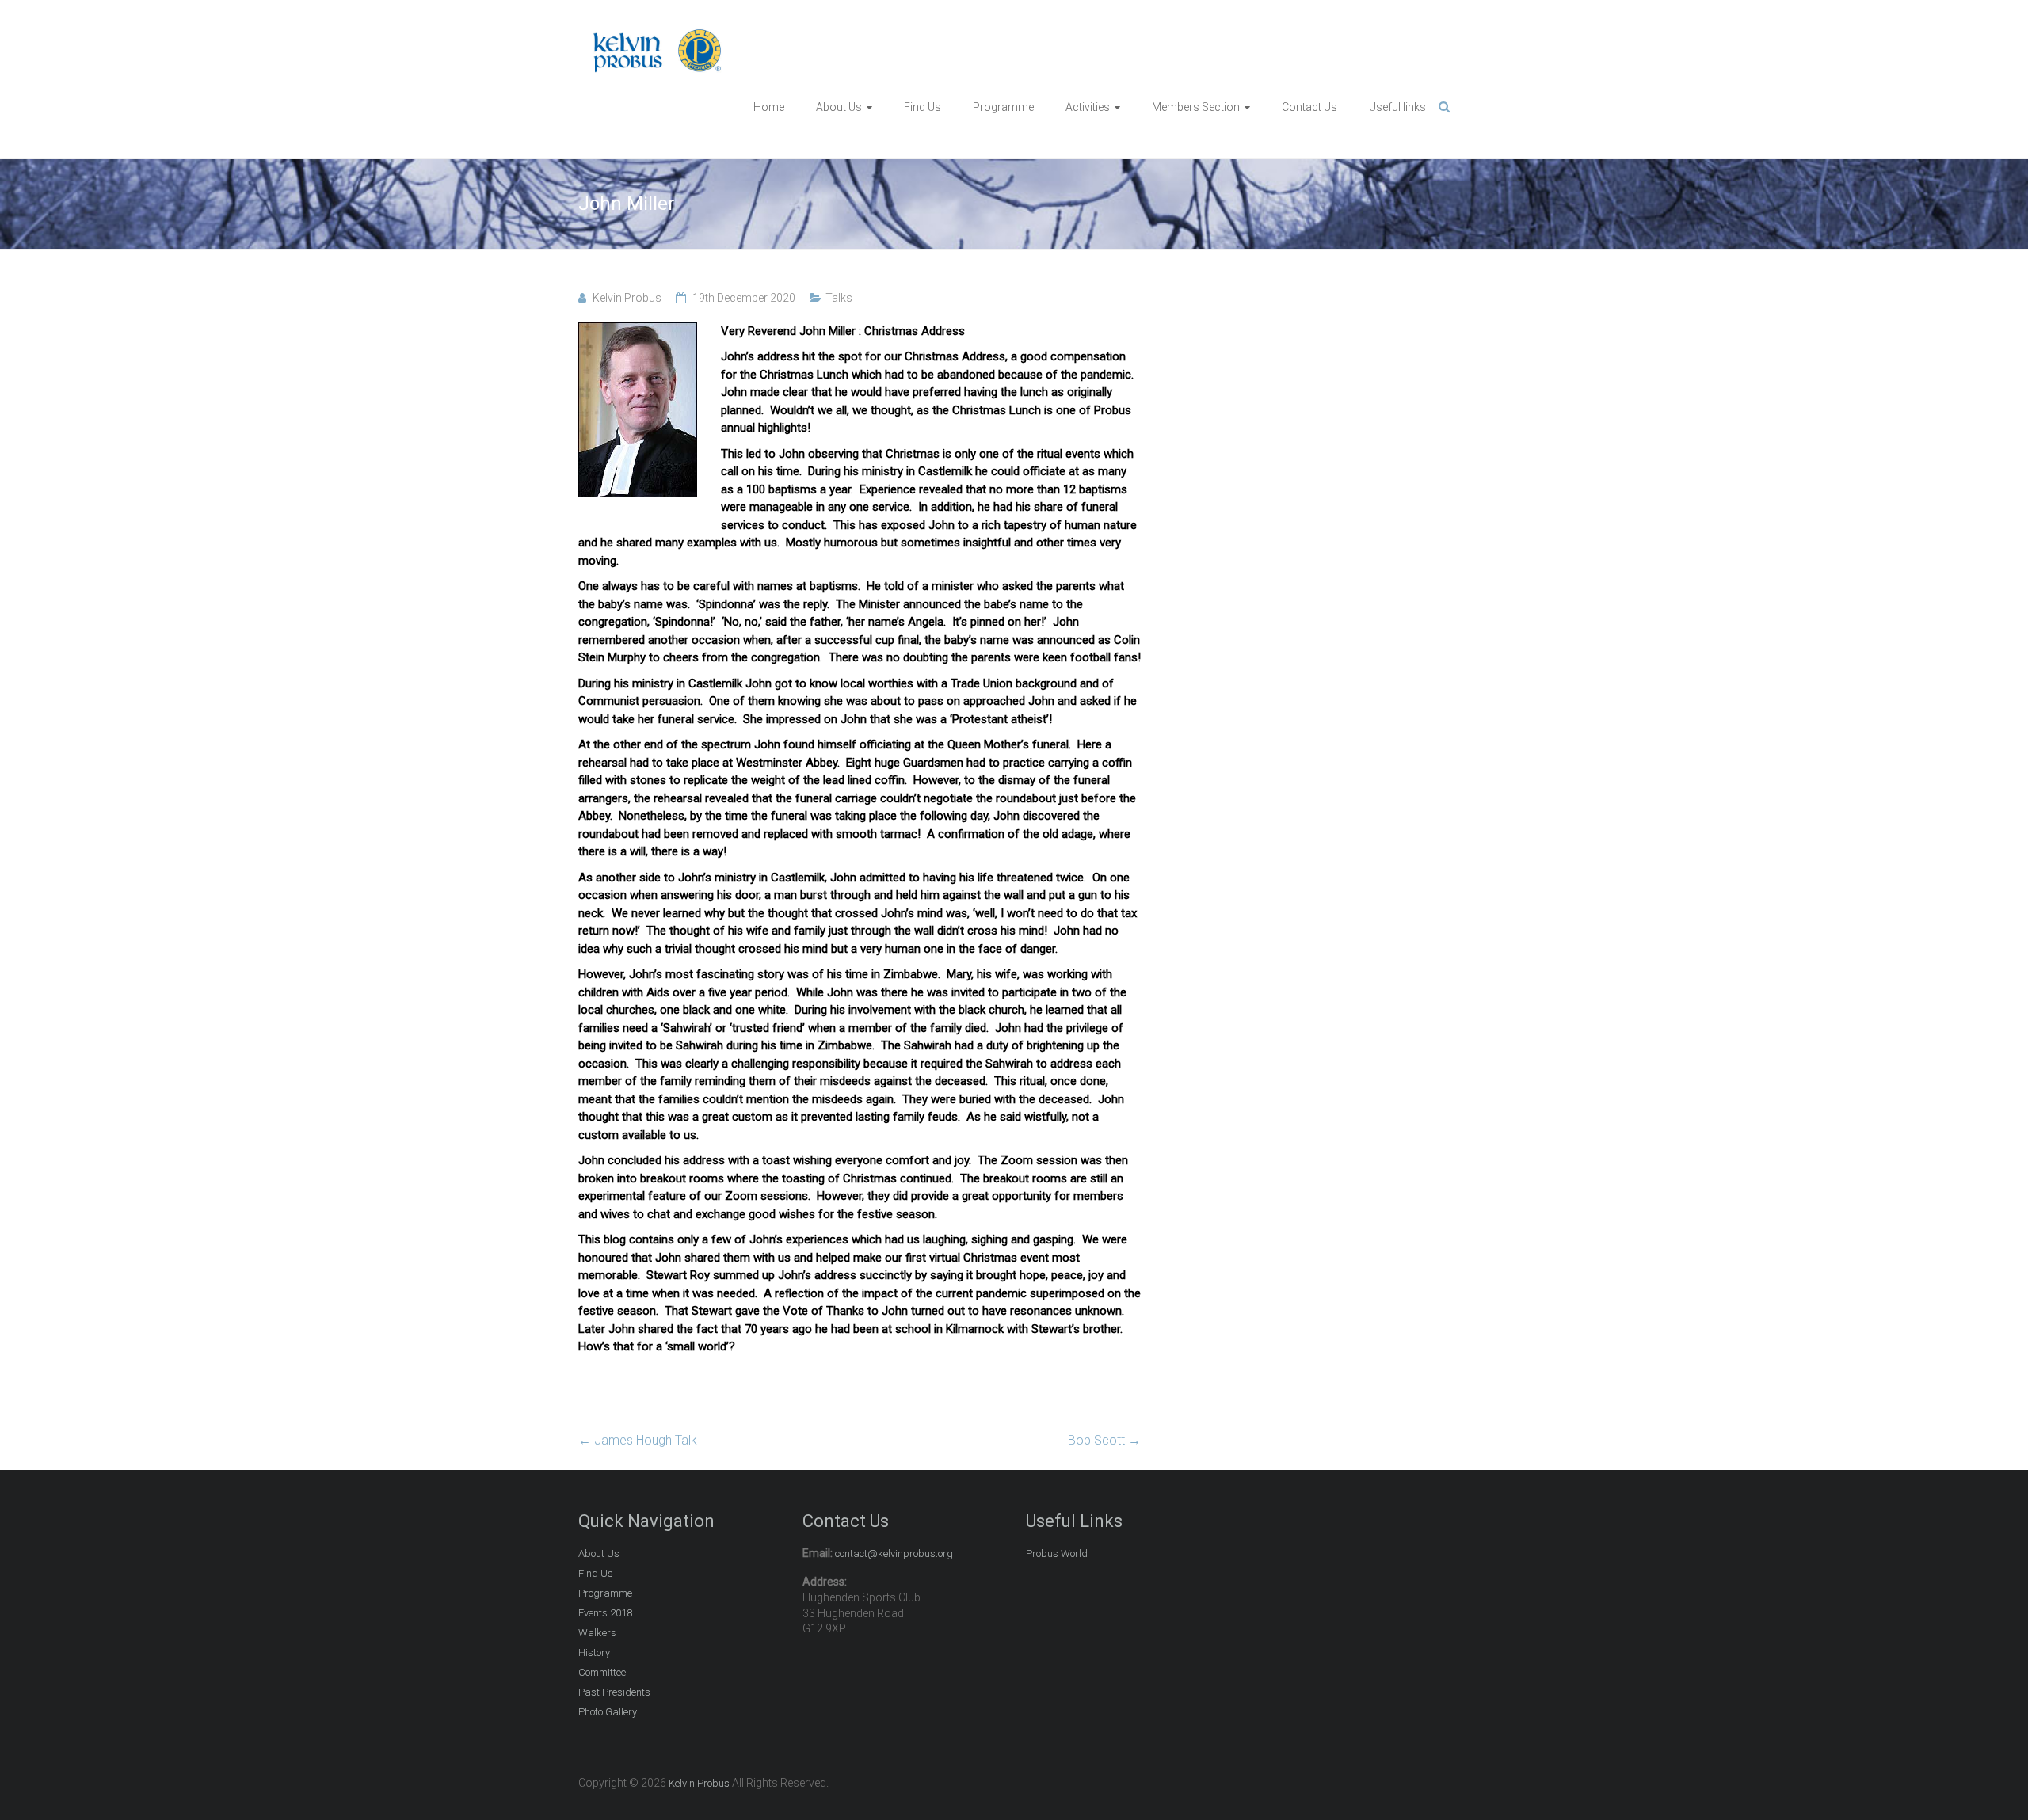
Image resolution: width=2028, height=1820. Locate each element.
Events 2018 (605, 1613)
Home (769, 107)
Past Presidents (614, 1692)
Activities (1088, 107)
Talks (839, 298)
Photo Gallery (608, 1712)
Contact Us (1309, 107)
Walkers (597, 1633)
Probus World (1057, 1553)
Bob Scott (1104, 1440)
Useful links (1397, 107)
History (594, 1652)
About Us (839, 107)
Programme (1003, 107)
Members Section (1196, 107)
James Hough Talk (638, 1440)
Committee (602, 1672)
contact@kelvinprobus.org (894, 1553)
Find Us (923, 107)
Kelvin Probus (627, 298)
